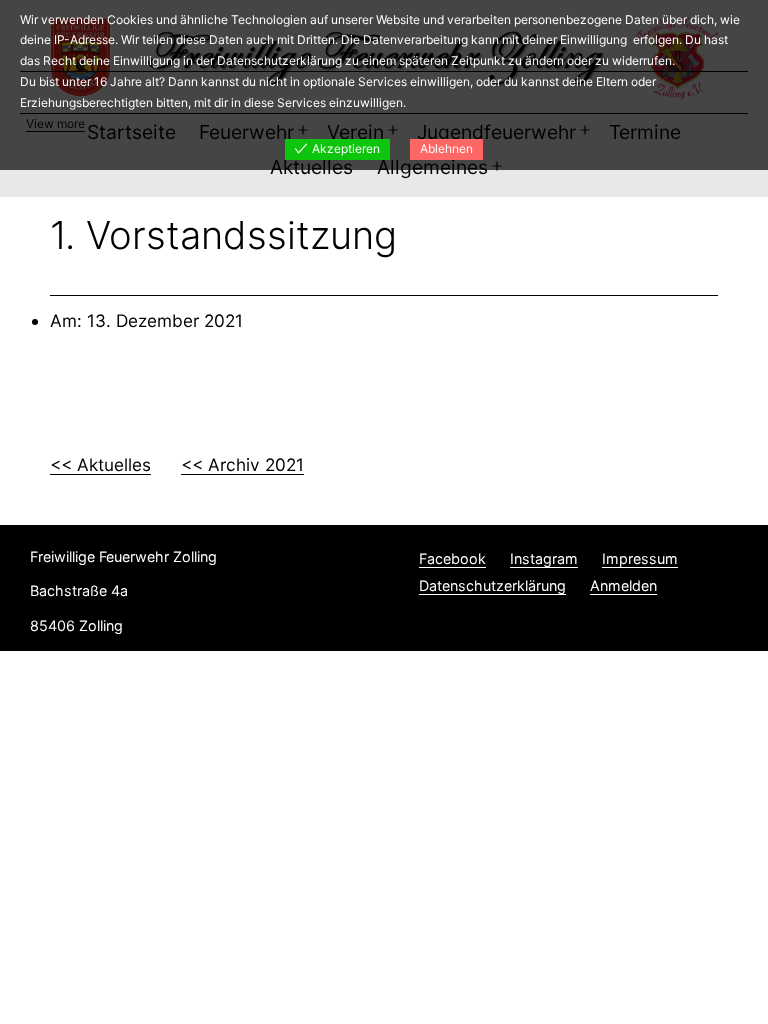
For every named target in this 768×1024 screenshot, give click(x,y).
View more (55, 123)
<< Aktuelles (100, 464)
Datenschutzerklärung (492, 585)
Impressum (640, 558)
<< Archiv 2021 (242, 464)
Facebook (452, 558)
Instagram (544, 558)
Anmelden (623, 585)
